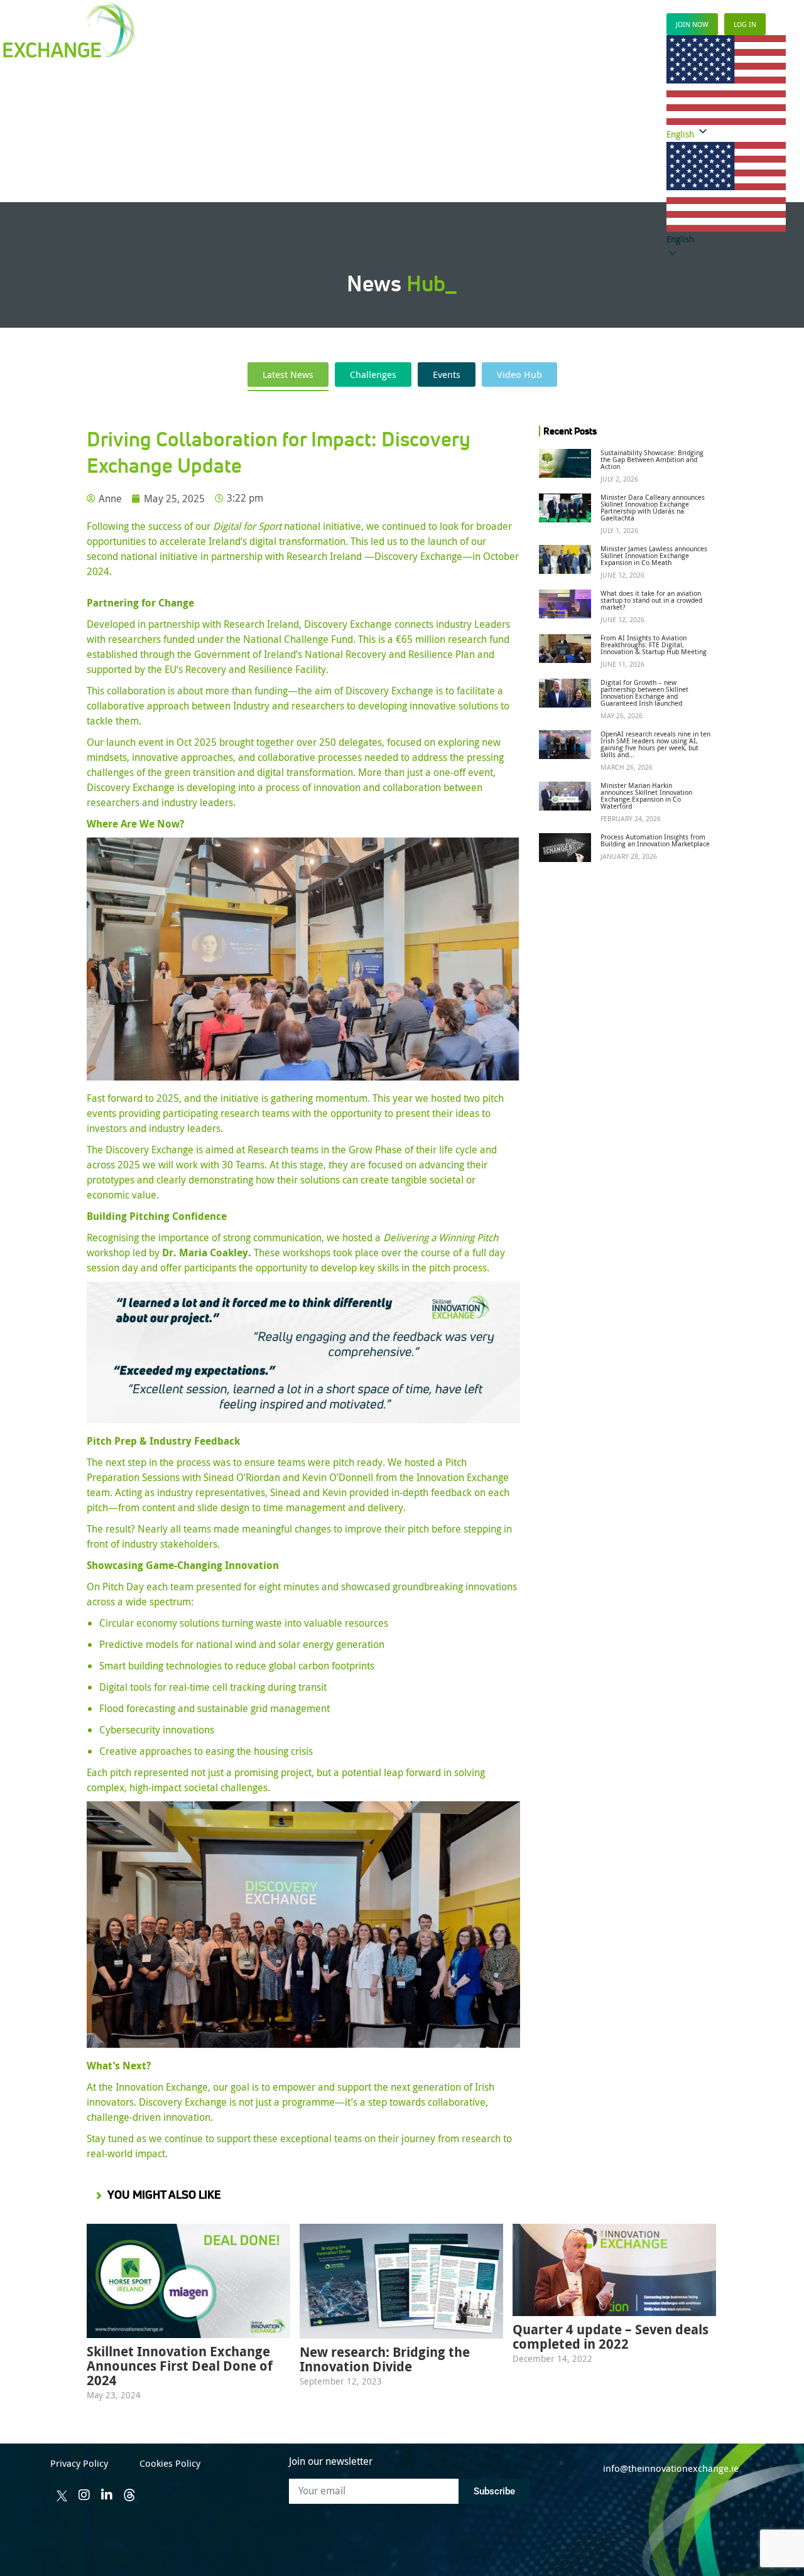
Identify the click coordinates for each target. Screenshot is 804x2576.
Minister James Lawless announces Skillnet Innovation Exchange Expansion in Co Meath (654, 555)
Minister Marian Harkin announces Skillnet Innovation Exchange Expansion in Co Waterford (646, 795)
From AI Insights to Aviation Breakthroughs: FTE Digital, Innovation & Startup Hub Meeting (654, 644)
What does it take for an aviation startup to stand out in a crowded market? (651, 600)
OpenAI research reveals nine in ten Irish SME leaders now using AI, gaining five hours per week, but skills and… (655, 744)
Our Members (291, 138)
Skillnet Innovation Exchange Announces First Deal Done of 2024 (180, 2366)
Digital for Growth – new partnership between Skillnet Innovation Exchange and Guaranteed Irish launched (644, 693)
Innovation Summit (508, 138)
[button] (726, 194)
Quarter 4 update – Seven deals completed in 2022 (611, 2337)
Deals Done (351, 138)
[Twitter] (62, 2496)
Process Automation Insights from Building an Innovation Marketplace (655, 840)
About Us (575, 138)
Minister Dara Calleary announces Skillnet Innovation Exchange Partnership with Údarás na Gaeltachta (653, 507)
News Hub (623, 138)
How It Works (226, 138)
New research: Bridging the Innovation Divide (385, 2359)
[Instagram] (84, 2495)
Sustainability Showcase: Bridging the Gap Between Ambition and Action (652, 459)
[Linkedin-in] (107, 2495)
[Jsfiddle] (129, 2495)
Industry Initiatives (422, 138)
